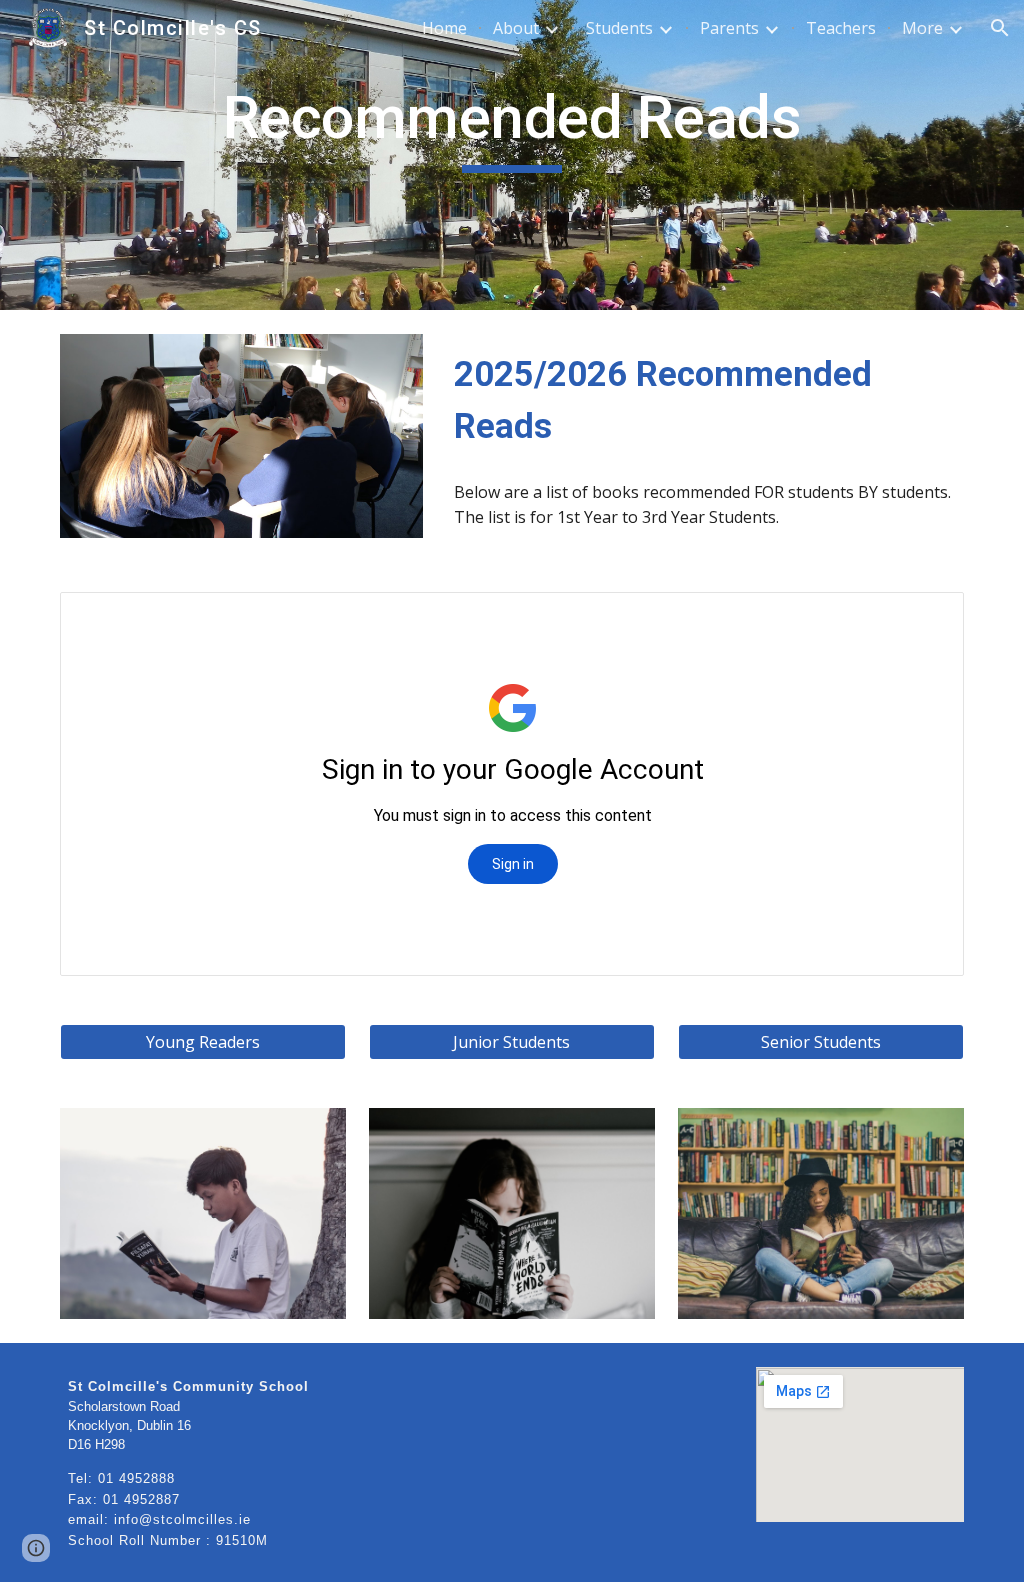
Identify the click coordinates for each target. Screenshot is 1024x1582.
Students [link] (619, 28)
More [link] (922, 28)
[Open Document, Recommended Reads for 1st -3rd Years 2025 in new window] (926, 618)
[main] (511, 127)
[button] (1000, 28)
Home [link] (444, 28)
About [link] (516, 28)
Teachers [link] (841, 28)
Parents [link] (729, 28)
